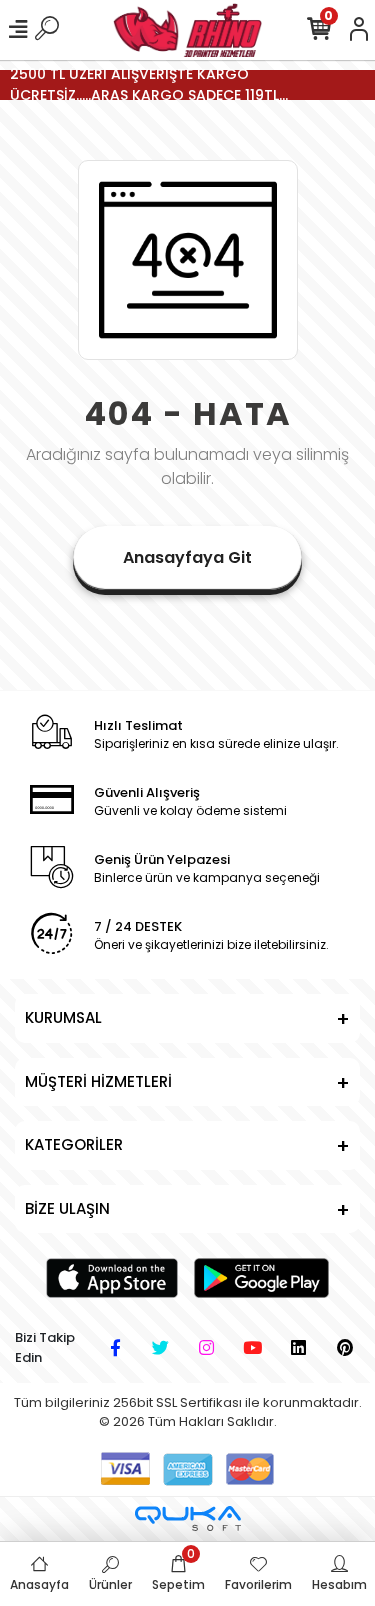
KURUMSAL (63, 1017)
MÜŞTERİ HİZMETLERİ (98, 1081)
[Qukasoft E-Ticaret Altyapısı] (188, 1518)
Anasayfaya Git (187, 557)
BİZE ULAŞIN (67, 1208)
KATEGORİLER (74, 1144)
